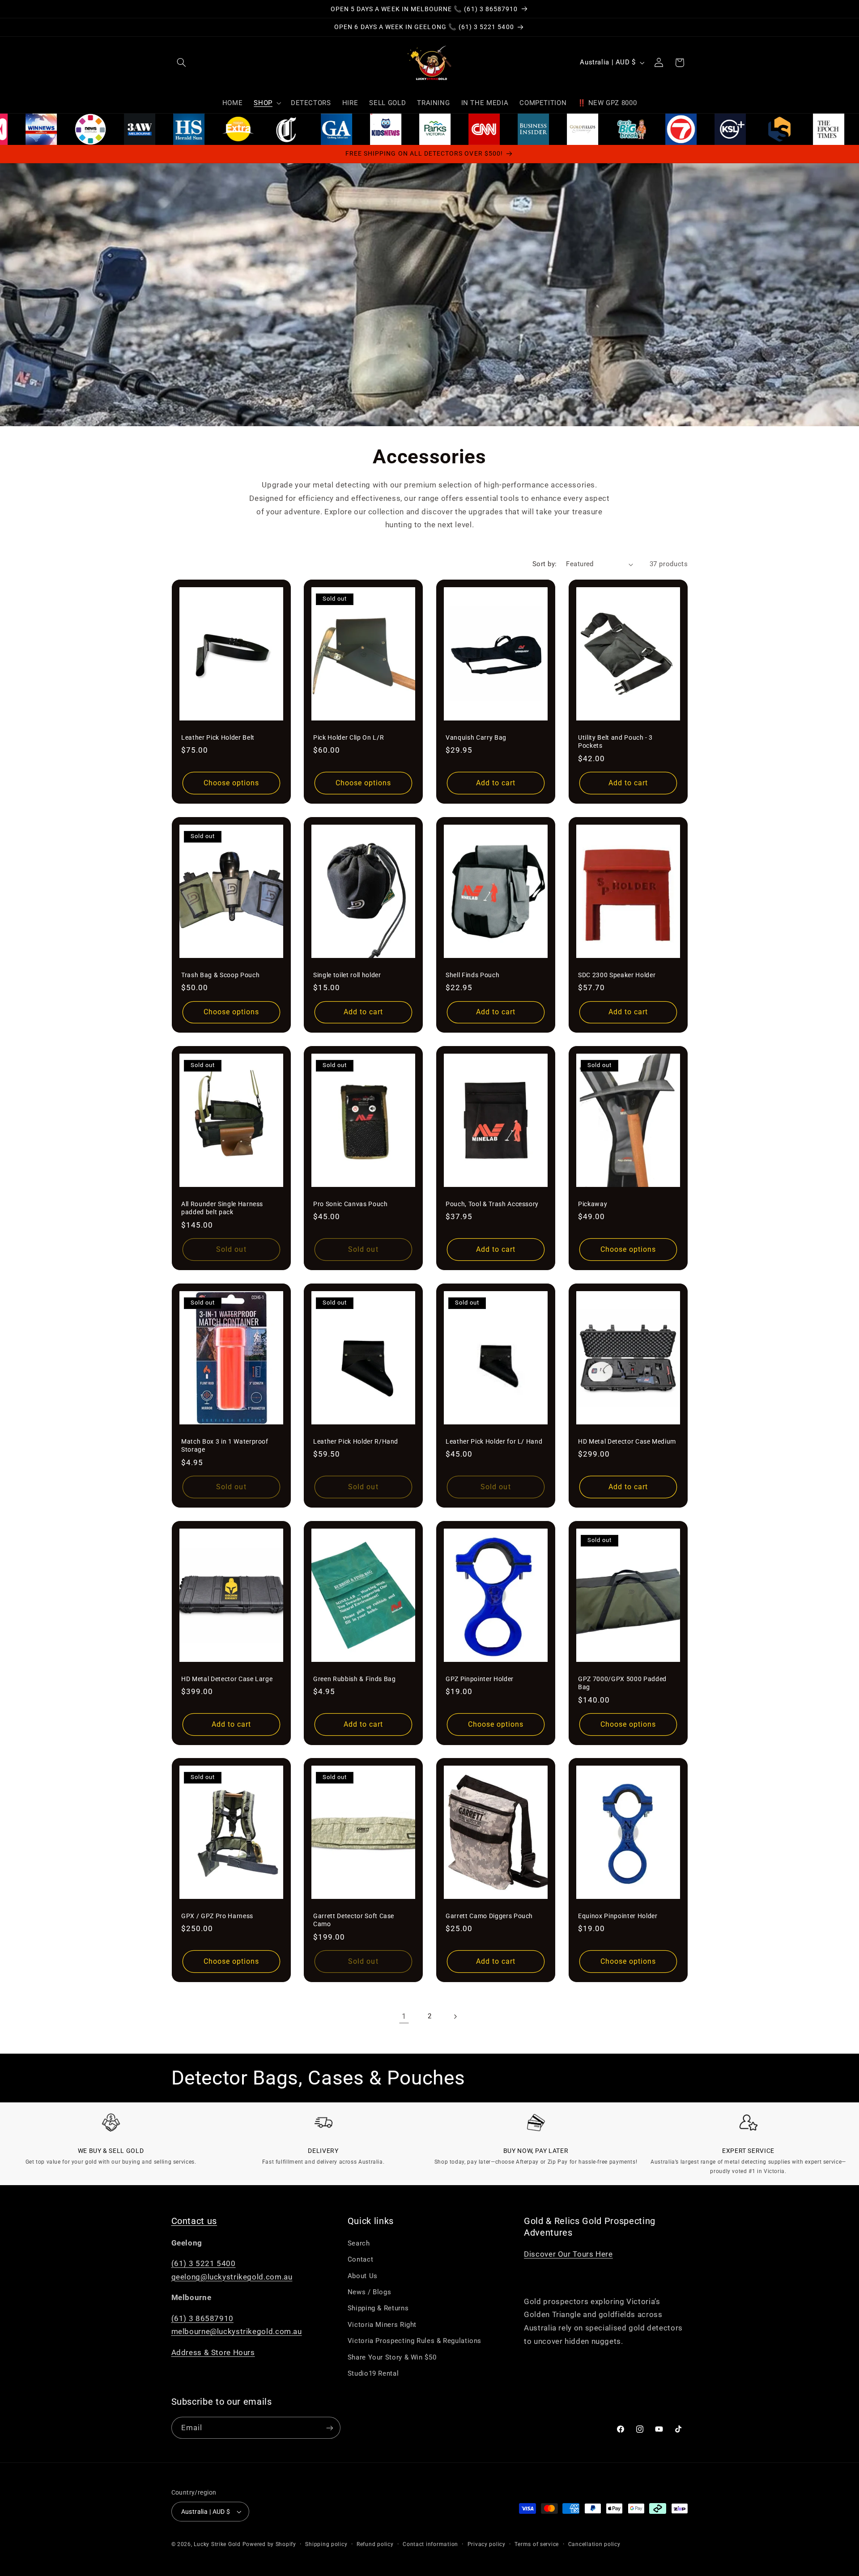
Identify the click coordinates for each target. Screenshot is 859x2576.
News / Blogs (370, 2292)
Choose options (231, 783)
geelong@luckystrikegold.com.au (232, 2277)
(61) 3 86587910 (202, 2318)
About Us (363, 2276)
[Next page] (455, 2017)
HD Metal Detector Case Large (227, 1678)
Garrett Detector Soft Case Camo (354, 1920)
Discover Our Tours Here (568, 2254)
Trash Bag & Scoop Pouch (220, 975)
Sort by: (544, 564)
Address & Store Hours (213, 2352)
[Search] (182, 63)
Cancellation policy (594, 2544)
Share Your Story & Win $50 (392, 2357)
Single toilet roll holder (347, 975)
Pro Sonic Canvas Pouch (351, 1204)
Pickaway (593, 1204)
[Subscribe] (329, 2428)
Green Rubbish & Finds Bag (355, 1678)
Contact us (194, 2221)
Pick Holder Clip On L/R (349, 737)
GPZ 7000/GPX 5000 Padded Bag (622, 1682)
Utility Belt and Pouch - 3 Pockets (615, 741)
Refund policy (375, 2544)
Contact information (430, 2544)
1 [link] (404, 2016)
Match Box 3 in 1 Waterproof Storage (225, 1445)
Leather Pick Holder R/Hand (356, 1441)
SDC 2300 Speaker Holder (617, 975)
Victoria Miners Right (382, 2325)
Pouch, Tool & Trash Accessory (492, 1204)
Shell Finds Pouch (472, 975)
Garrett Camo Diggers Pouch (489, 1916)
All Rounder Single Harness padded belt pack (222, 1208)
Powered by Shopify (269, 2544)
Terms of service (537, 2544)
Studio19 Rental (373, 2373)
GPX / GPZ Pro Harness (217, 1916)
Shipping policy (326, 2544)
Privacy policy (487, 2544)
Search (359, 2243)
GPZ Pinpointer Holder (480, 1678)
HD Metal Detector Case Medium (627, 1441)
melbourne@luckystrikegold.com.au (237, 2331)
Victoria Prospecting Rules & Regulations (415, 2341)
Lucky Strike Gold (217, 2544)
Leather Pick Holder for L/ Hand (494, 1441)
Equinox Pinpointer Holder (618, 1916)
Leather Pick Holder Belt (218, 737)
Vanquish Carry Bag (476, 737)
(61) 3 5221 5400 (204, 2263)
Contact (360, 2259)
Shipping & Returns (378, 2308)
